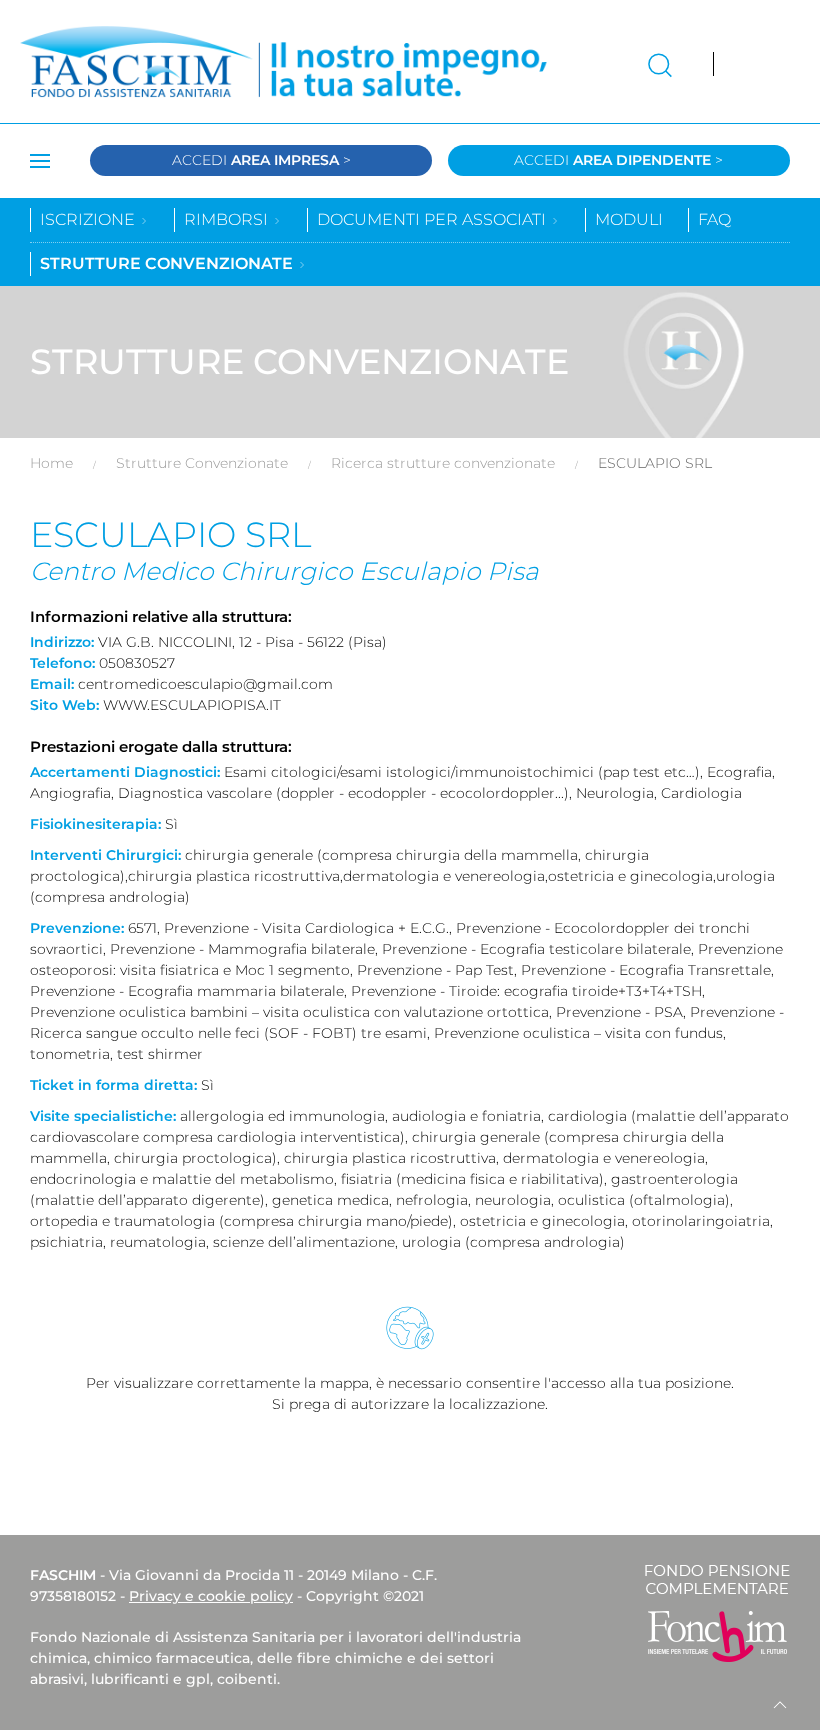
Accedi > (261, 160)
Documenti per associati (433, 219)
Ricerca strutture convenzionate (443, 463)
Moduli (629, 219)
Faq (714, 219)
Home (51, 463)
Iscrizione (89, 219)
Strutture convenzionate (168, 263)
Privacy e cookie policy (211, 1596)
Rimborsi (228, 219)
